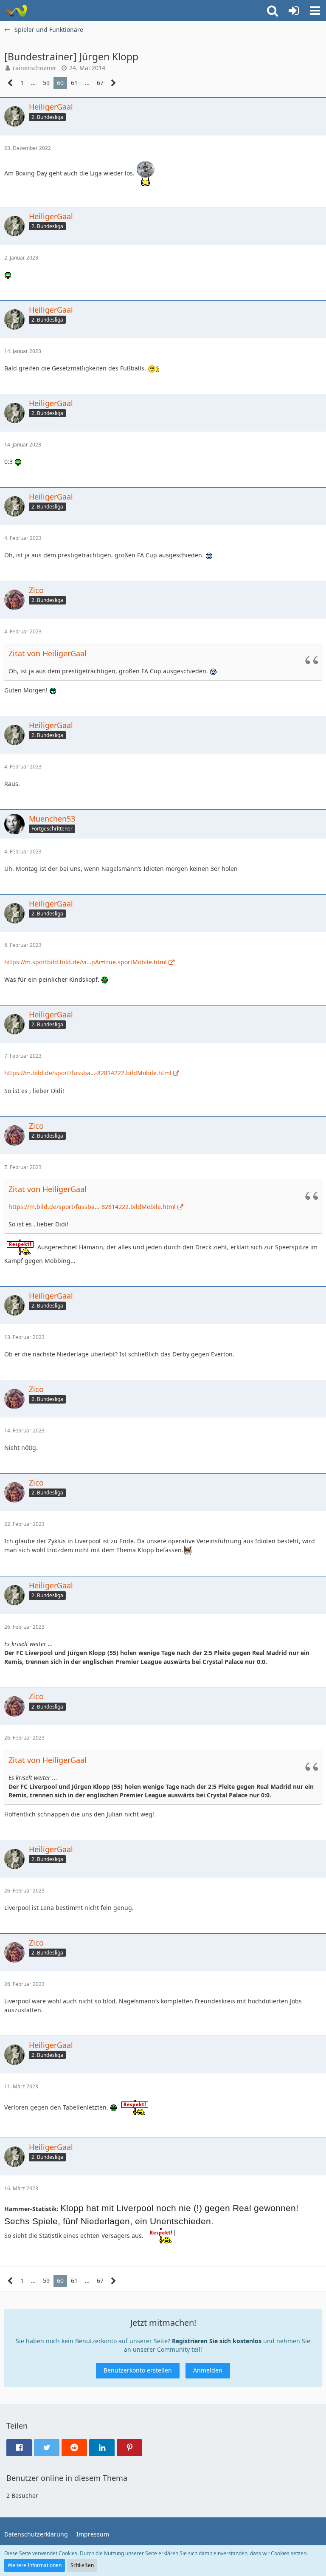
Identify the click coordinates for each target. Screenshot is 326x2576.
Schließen (82, 2565)
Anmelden (208, 2370)
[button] (315, 11)
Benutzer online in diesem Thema (67, 2478)
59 (46, 83)
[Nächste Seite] (114, 83)
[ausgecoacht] (16, 11)
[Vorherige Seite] (10, 83)
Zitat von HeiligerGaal (48, 653)
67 (100, 83)
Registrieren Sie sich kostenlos (217, 2341)
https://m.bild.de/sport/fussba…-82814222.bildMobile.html (88, 1073)
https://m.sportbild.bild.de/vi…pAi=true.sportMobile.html (86, 962)
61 (74, 83)
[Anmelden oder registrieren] (294, 11)
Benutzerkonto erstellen (138, 2370)
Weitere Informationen (35, 2565)
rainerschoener (35, 68)
